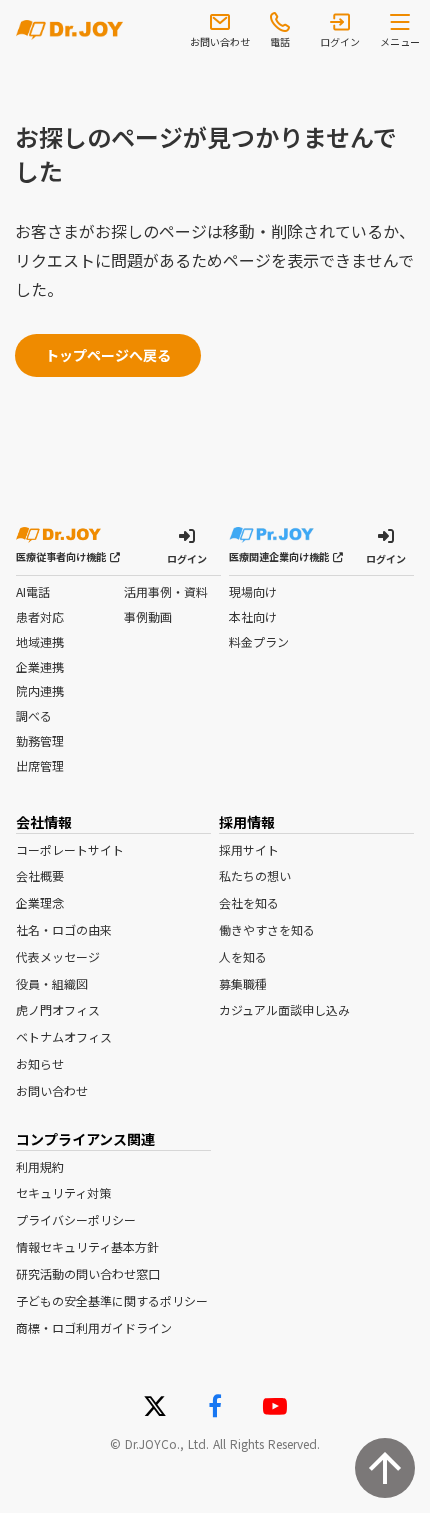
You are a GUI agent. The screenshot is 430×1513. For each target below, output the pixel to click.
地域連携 (40, 642)
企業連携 (40, 667)
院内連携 (40, 691)
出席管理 (40, 766)
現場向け (253, 592)
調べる (34, 716)
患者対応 (40, 617)
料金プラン (259, 642)
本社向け (253, 617)
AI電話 (33, 592)
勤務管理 (40, 741)
